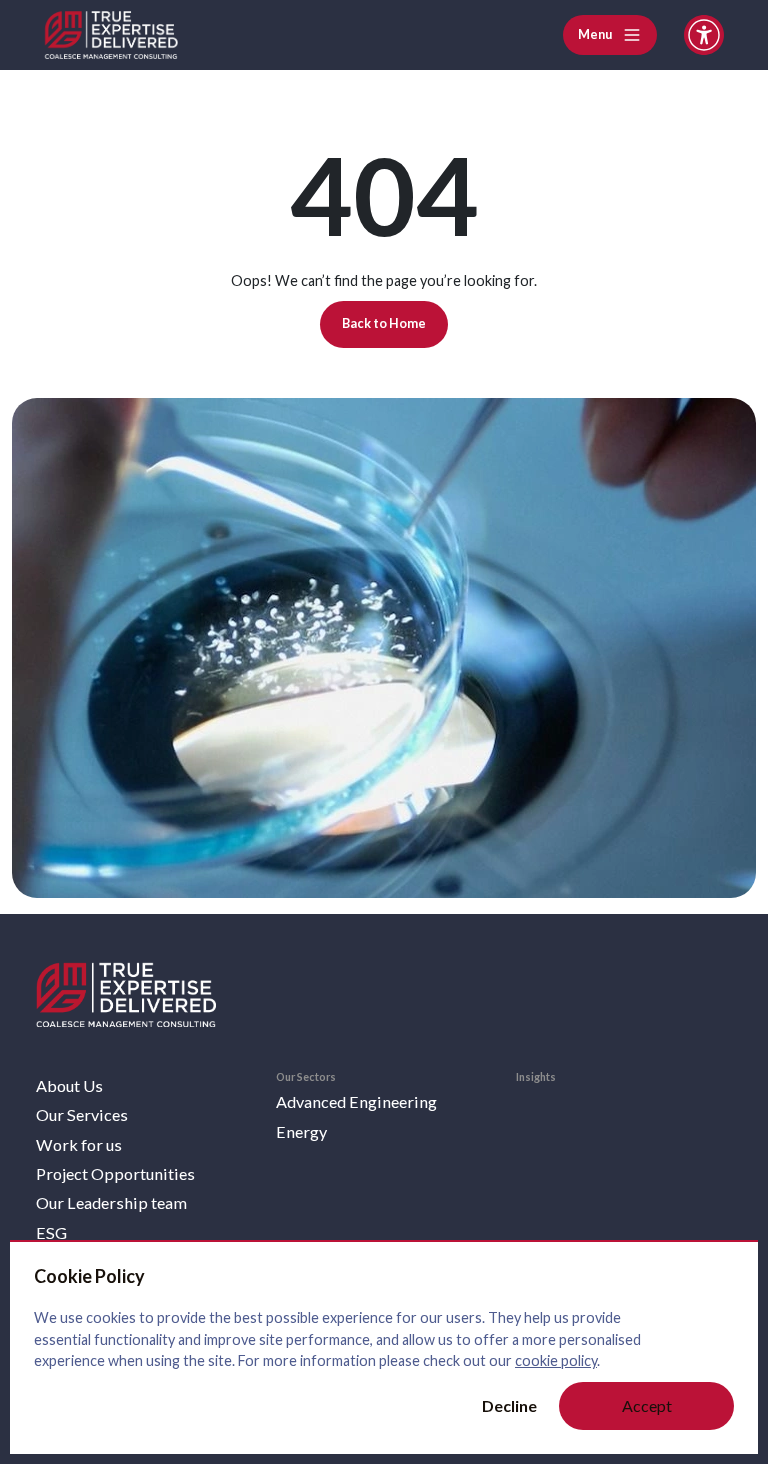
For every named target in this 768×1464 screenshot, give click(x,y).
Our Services (82, 1114)
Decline (509, 1405)
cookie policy (556, 1360)
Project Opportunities (115, 1173)
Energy (301, 1131)
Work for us (79, 1144)
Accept (647, 1405)
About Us (69, 1085)
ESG (51, 1232)
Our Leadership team (111, 1202)
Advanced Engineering (356, 1101)
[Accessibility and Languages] (704, 35)
